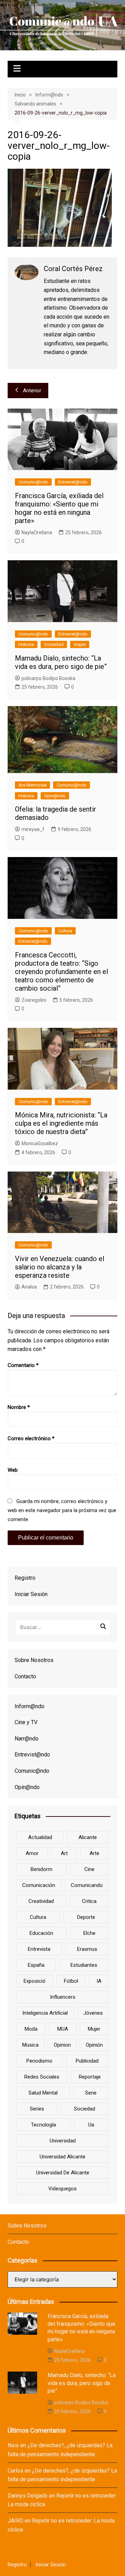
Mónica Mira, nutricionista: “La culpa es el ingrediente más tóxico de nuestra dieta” (61, 1123)
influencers (63, 1997)
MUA (63, 2029)
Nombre (19, 1407)
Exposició (35, 1981)
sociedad (85, 2109)
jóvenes (93, 2013)
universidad (63, 2141)
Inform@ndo (30, 1706)
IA (99, 1981)
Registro (25, 1578)
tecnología (43, 2125)
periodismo (39, 2061)
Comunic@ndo (33, 482)
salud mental (43, 2093)
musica (30, 2045)
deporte (86, 1917)
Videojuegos (62, 2189)
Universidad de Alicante (63, 2173)
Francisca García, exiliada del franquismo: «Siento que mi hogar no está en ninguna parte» (59, 508)
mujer (94, 2029)
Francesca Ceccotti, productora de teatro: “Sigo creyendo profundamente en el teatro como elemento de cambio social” (61, 972)
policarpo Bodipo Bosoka (48, 678)
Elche (89, 1933)
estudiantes (84, 1965)
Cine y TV (26, 1722)
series (37, 2109)
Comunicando (87, 1885)
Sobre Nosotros (34, 1660)
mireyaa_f (33, 829)
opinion (62, 2045)
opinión (94, 2045)
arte (94, 1853)
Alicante (88, 1837)
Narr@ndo (27, 1739)
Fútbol (71, 1981)
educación (41, 1933)
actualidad (40, 1837)
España (36, 1965)
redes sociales (42, 2077)
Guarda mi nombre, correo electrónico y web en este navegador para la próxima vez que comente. (62, 1510)
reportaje (90, 2077)
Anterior (32, 391)
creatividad (41, 1901)
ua (91, 2125)
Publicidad (87, 2061)
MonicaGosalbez (40, 1143)
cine (89, 1869)
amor (32, 1853)
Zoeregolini (34, 1000)
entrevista (39, 1949)
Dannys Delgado (28, 2496)
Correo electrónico (31, 1438)
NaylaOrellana (37, 532)
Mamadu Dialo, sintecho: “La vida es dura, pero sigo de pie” (61, 662)
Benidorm (41, 1869)
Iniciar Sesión (31, 1594)
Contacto (25, 1676)
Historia (26, 644)
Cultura (65, 931)
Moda (31, 2029)
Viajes (80, 644)
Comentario (23, 1365)
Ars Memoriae (32, 785)
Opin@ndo (55, 796)
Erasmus (87, 1949)
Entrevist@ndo (73, 482)
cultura (38, 1917)
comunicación (39, 1885)
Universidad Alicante (62, 2157)
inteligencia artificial (45, 2013)
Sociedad (54, 644)
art (64, 1853)
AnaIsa (29, 1287)
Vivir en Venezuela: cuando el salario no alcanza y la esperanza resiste (60, 1267)
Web (13, 1470)
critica (89, 1901)
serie (91, 2093)
